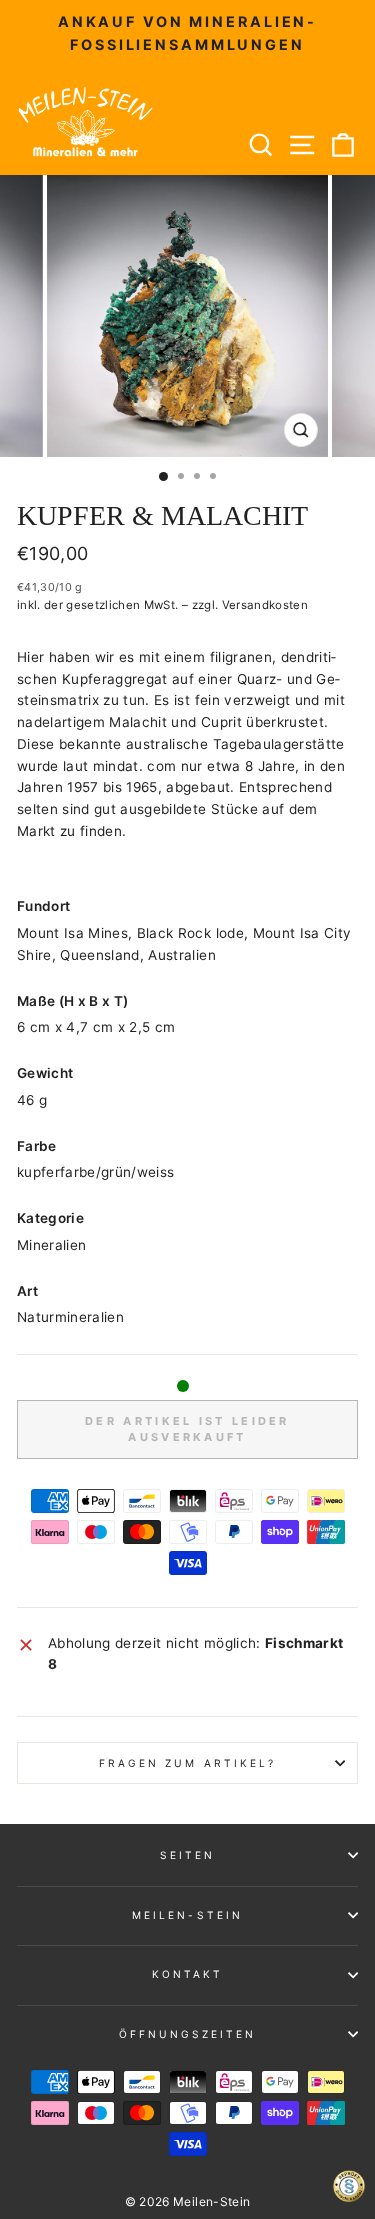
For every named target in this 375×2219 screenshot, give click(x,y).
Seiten (187, 1855)
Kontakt (187, 1974)
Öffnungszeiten (188, 2034)
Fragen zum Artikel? (187, 1763)
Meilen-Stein (187, 1915)
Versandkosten (265, 605)
